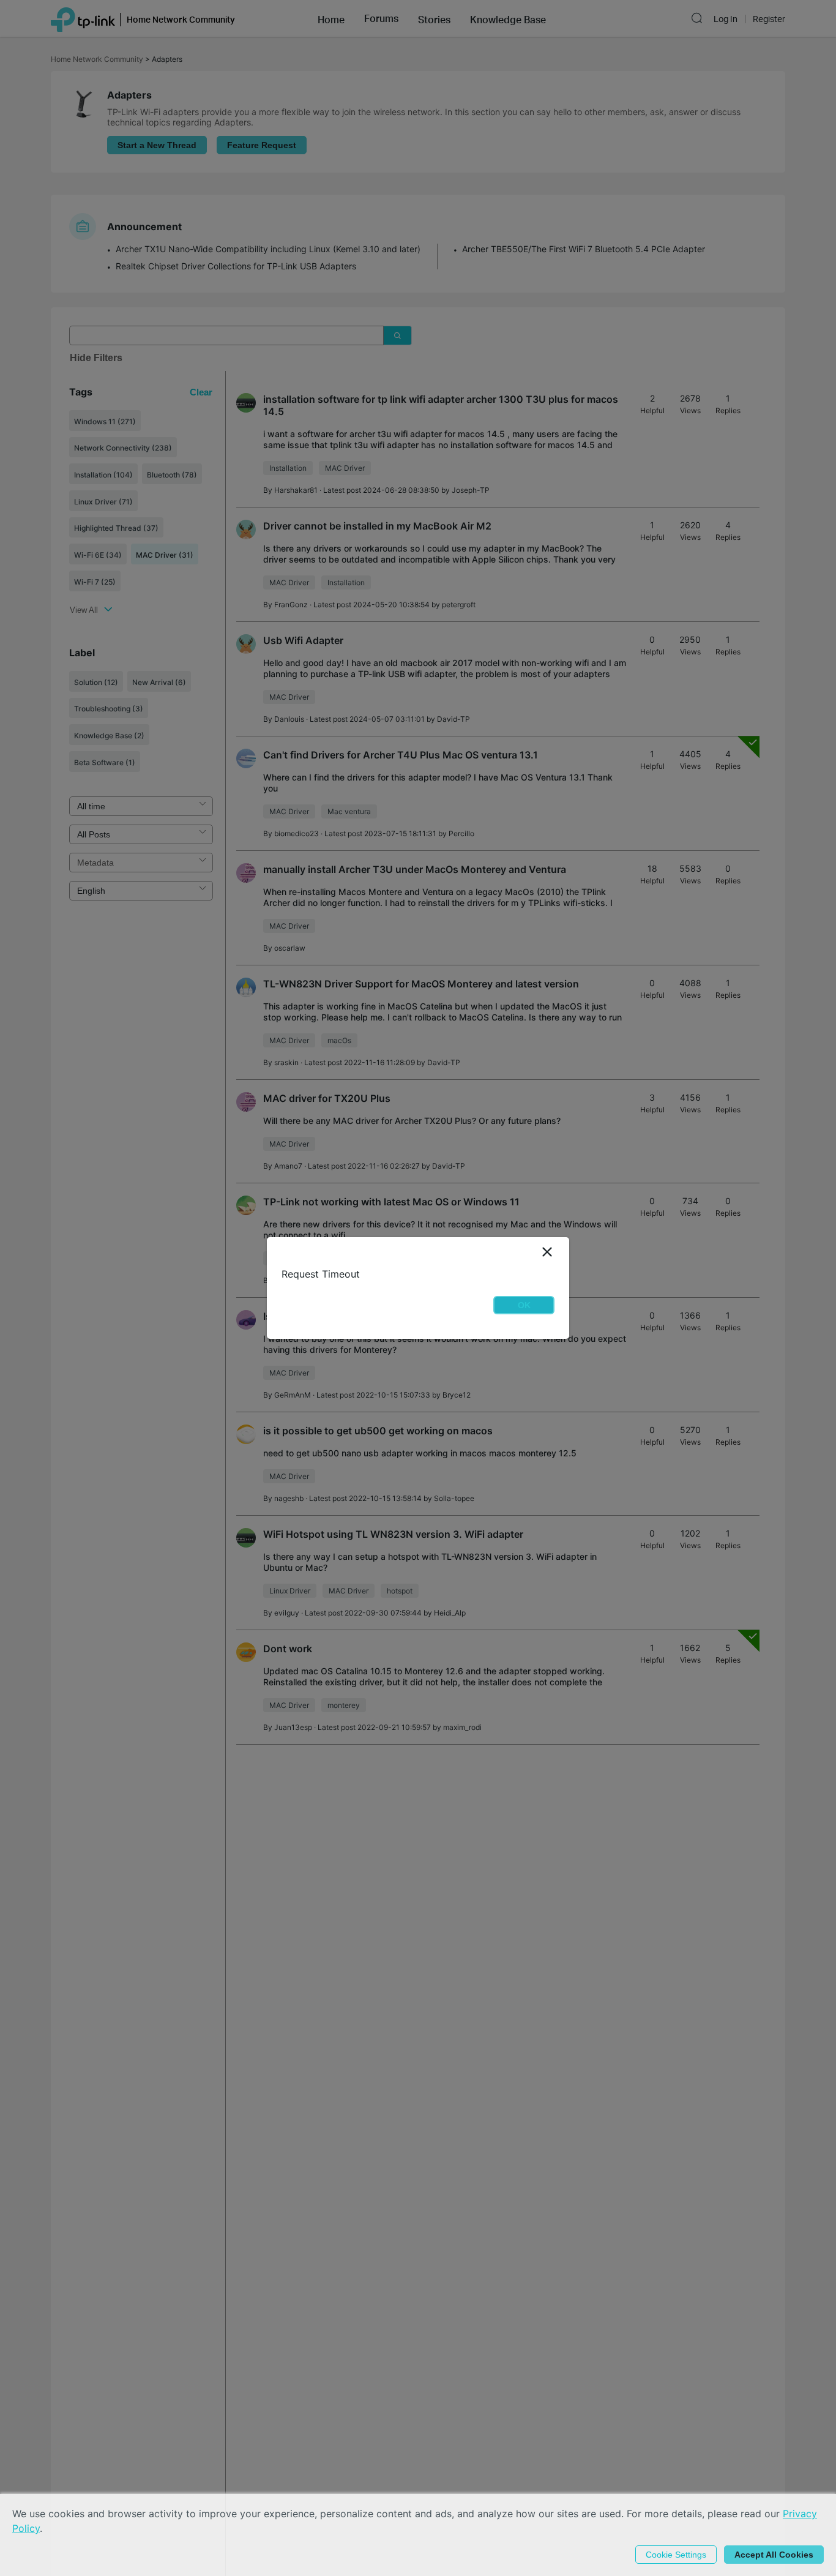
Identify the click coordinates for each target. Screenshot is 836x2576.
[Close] (547, 1252)
